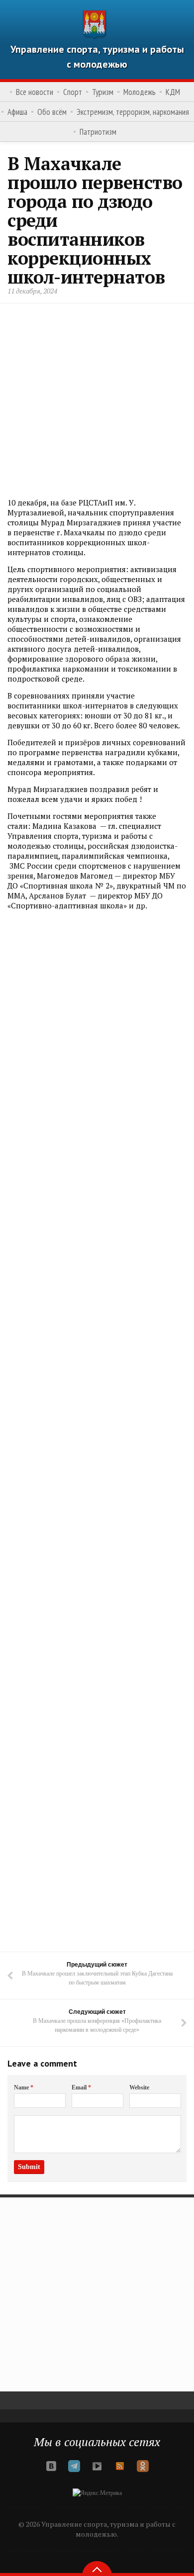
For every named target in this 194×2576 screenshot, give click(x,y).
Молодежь (140, 92)
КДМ (173, 92)
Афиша (17, 112)
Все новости (35, 92)
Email (81, 2087)
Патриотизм (98, 132)
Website (139, 2087)
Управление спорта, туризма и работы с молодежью (97, 57)
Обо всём (52, 112)
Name (24, 2087)
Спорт (73, 92)
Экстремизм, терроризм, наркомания (133, 112)
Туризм (103, 92)
